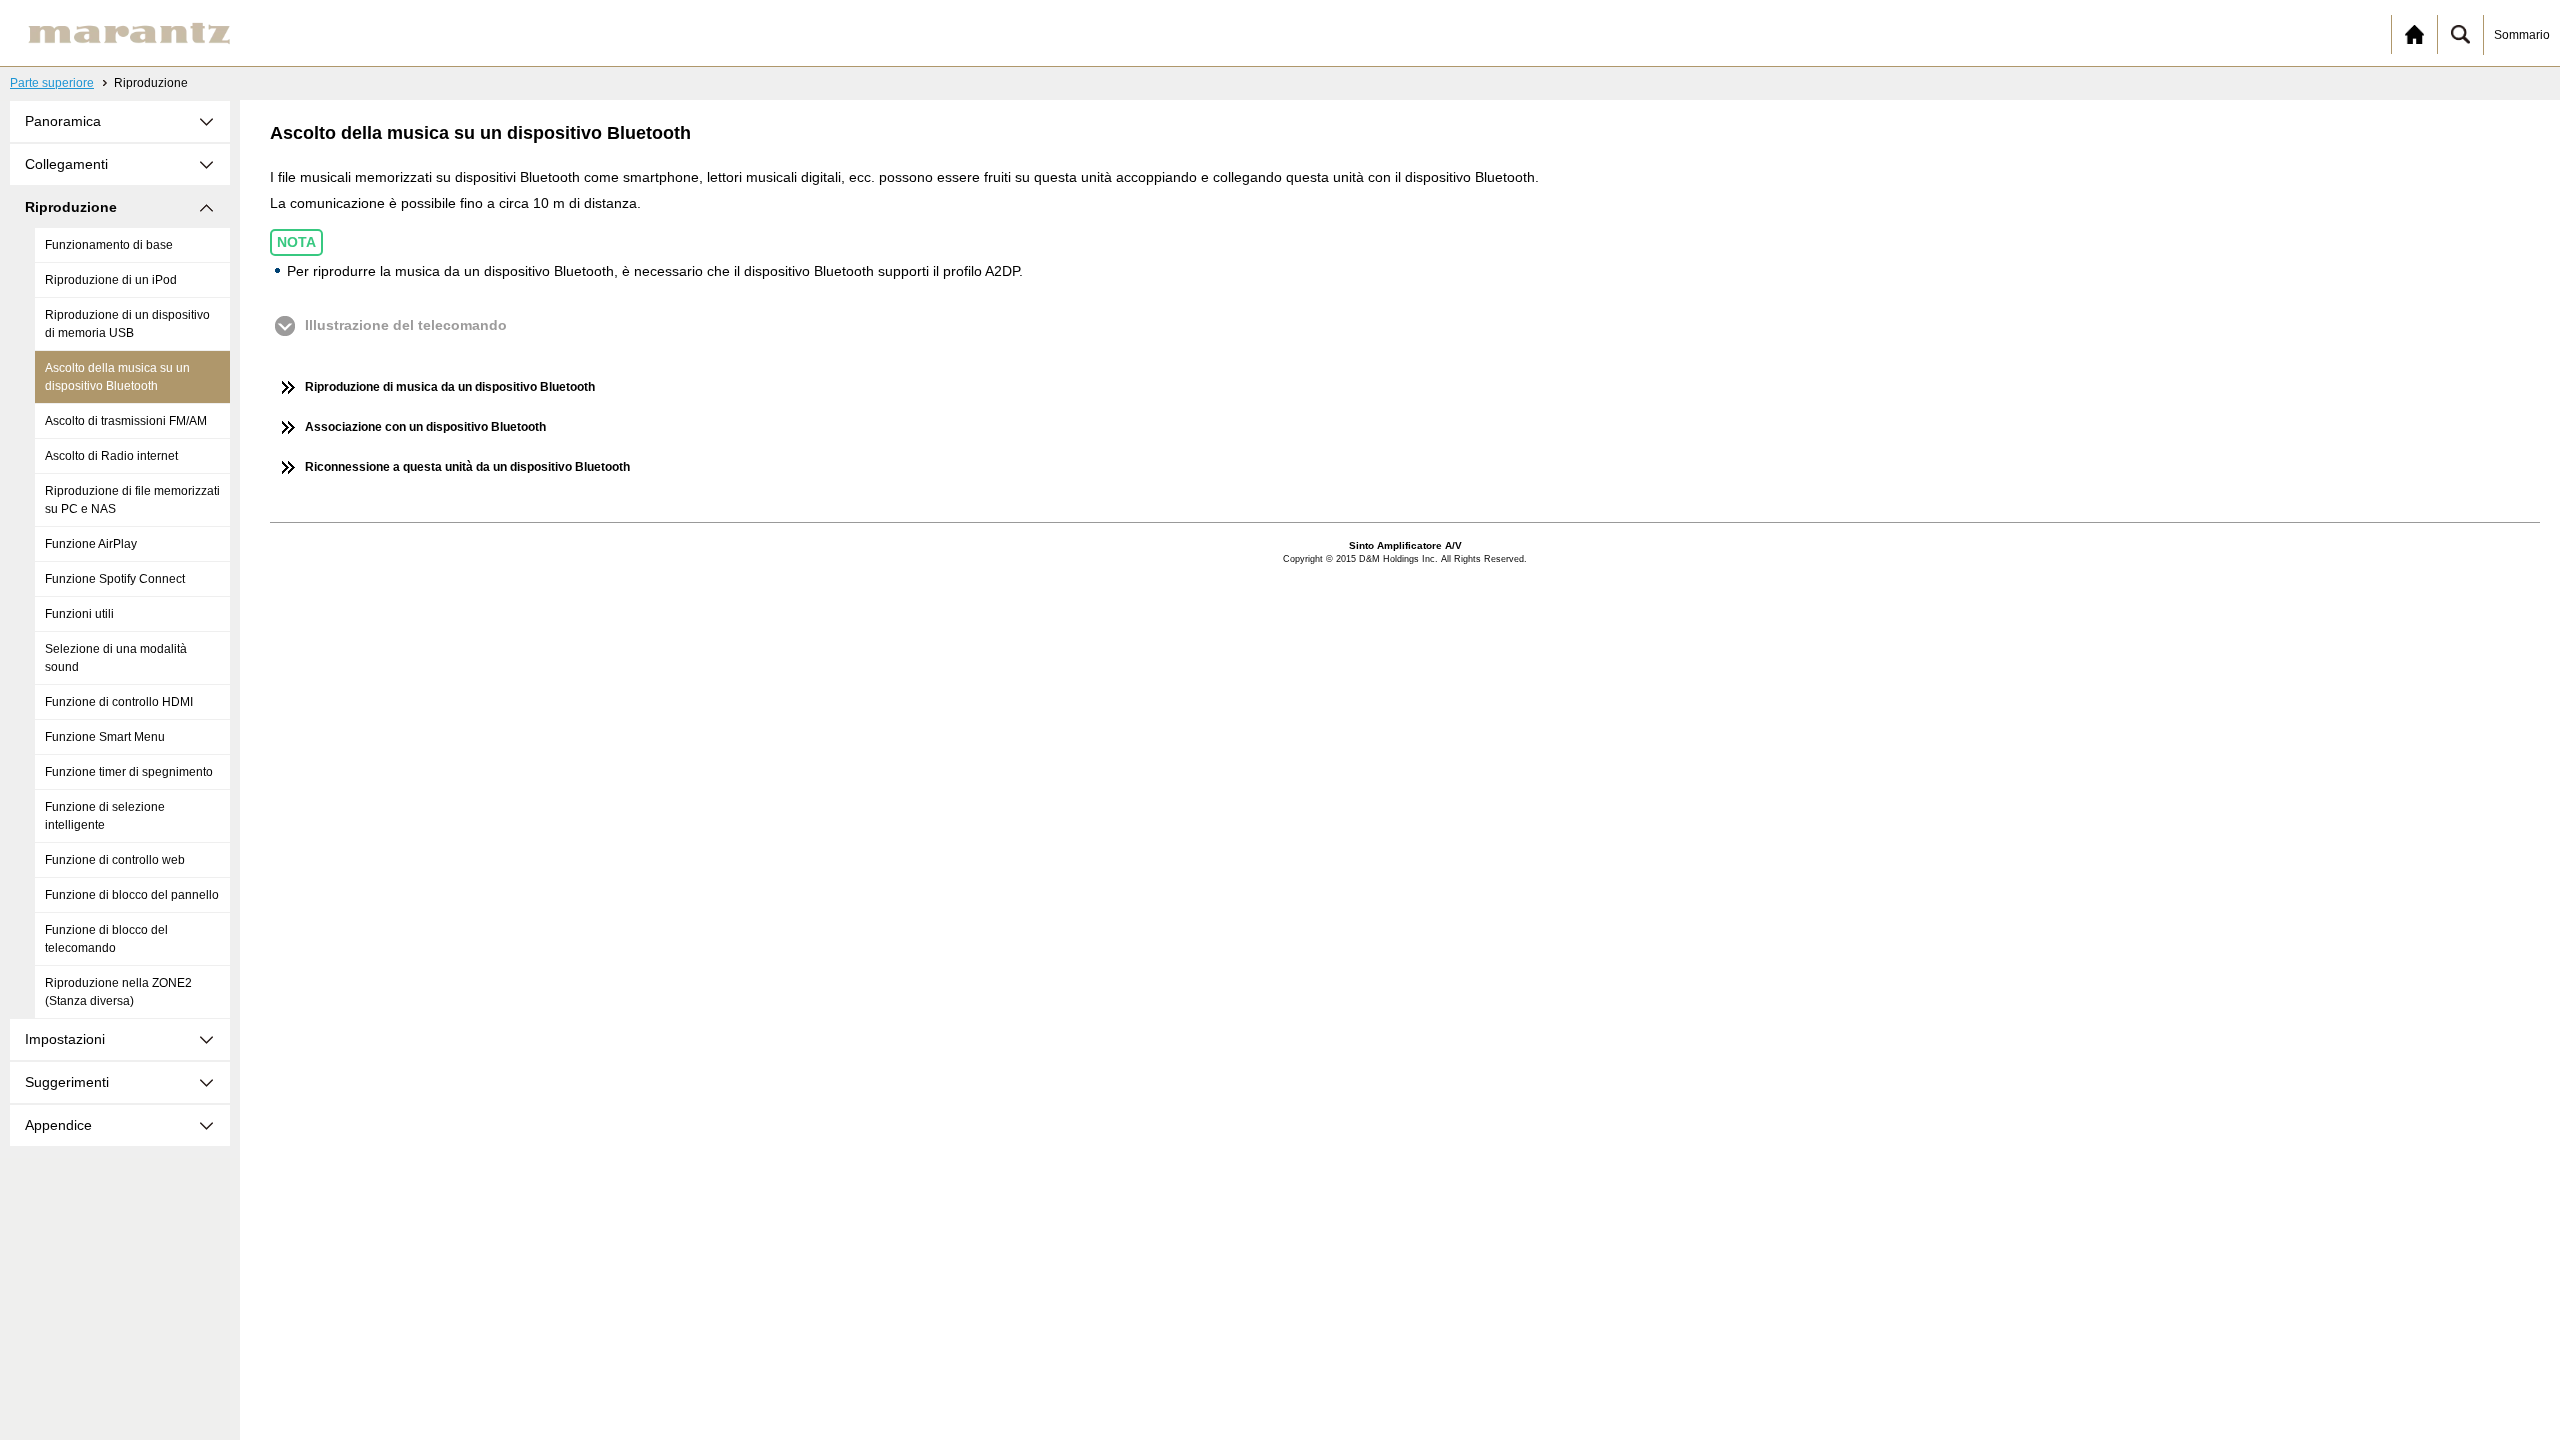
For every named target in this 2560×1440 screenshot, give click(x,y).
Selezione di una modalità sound (116, 658)
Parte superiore (52, 83)
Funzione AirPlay (91, 544)
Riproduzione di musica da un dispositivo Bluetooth (450, 387)
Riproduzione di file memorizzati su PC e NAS (132, 500)
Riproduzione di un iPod (111, 280)
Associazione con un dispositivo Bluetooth (425, 427)
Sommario (2522, 35)
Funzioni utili (79, 614)
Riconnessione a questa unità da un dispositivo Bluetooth (467, 467)
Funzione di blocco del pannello (132, 895)
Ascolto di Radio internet (111, 456)
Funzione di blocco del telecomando (106, 939)
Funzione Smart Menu (105, 737)
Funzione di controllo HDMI (119, 702)
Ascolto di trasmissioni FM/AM (126, 421)
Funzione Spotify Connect (115, 579)
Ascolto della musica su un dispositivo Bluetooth (117, 377)
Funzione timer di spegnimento (129, 772)
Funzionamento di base (109, 245)
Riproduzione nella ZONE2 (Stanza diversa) (118, 992)
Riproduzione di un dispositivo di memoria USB (127, 324)
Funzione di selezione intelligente (105, 816)
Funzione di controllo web (115, 860)
